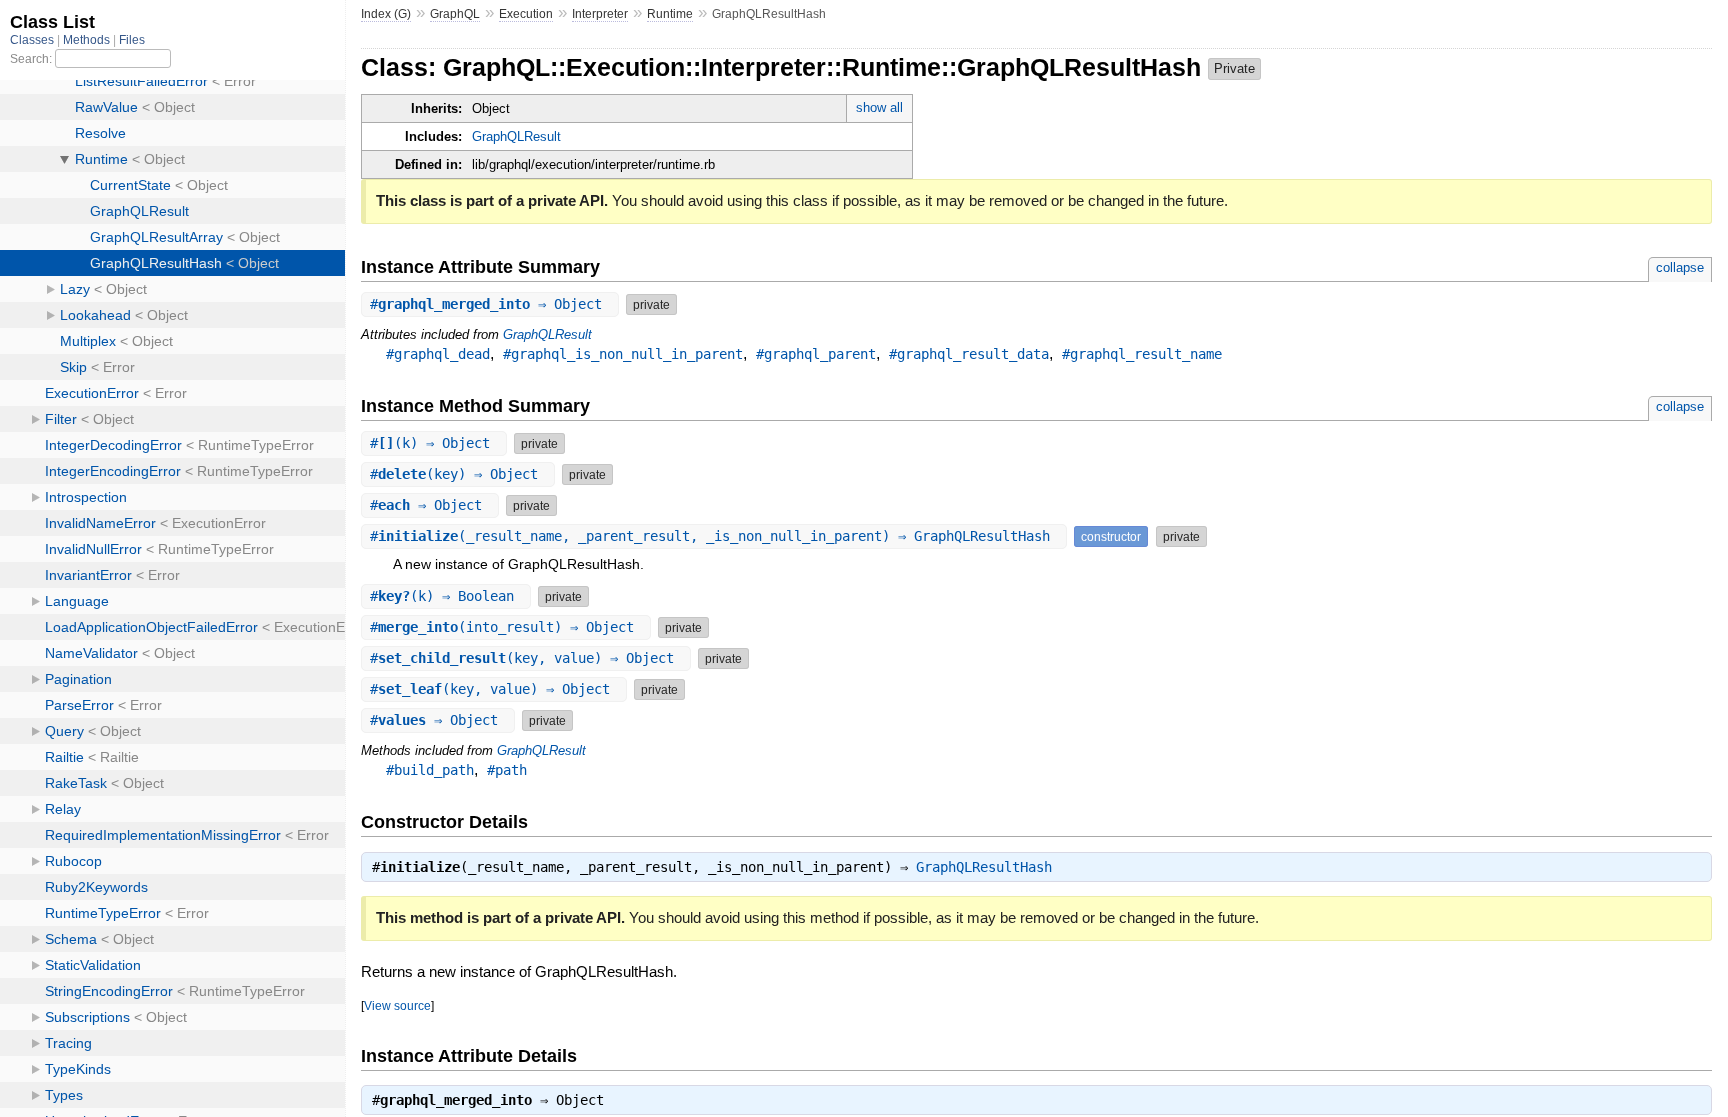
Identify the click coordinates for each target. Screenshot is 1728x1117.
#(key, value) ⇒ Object (526, 658)
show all (879, 107)
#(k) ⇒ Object (434, 443)
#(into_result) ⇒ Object (506, 627)
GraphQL (455, 14)
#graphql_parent (816, 354)
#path (507, 770)
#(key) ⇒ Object (458, 474)
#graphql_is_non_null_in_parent (623, 354)
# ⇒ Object (490, 304)
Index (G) (386, 14)
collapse (1680, 267)
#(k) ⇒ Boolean (446, 596)
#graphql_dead (438, 354)
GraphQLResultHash (984, 867)
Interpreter (600, 14)
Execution (526, 14)
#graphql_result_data (969, 354)
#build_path (430, 770)
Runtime (670, 14)
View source (397, 1005)
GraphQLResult (516, 136)
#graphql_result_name (1142, 354)
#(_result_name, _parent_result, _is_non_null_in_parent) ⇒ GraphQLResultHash (714, 536)
